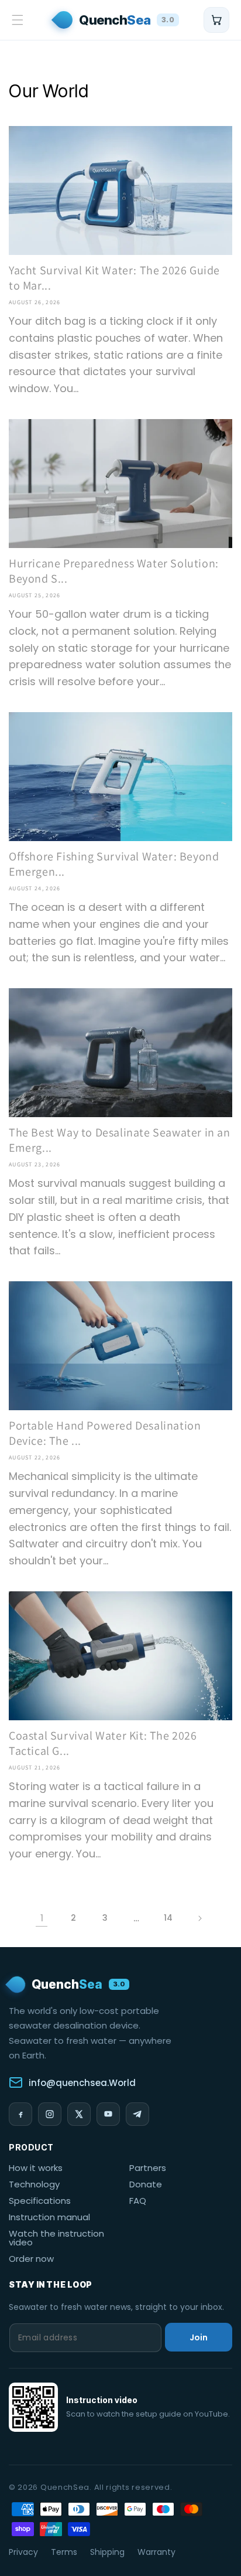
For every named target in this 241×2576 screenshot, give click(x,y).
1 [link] (42, 1918)
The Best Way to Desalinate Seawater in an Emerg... (120, 1140)
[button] (18, 20)
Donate (146, 2184)
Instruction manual (49, 2217)
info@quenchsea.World (82, 2083)
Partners (148, 2168)
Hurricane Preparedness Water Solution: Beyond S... (114, 571)
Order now (31, 2259)
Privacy (23, 2552)
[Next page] (199, 1918)
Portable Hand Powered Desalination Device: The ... (105, 1433)
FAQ (138, 2201)
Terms (64, 2552)
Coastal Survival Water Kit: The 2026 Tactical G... (103, 1743)
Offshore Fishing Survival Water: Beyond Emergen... (114, 864)
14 (168, 1918)
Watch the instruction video (56, 2238)
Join (199, 2337)
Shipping (107, 2552)
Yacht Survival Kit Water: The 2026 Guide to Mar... (114, 278)
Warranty (156, 2552)
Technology (34, 2184)
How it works (36, 2168)
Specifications (40, 2201)
